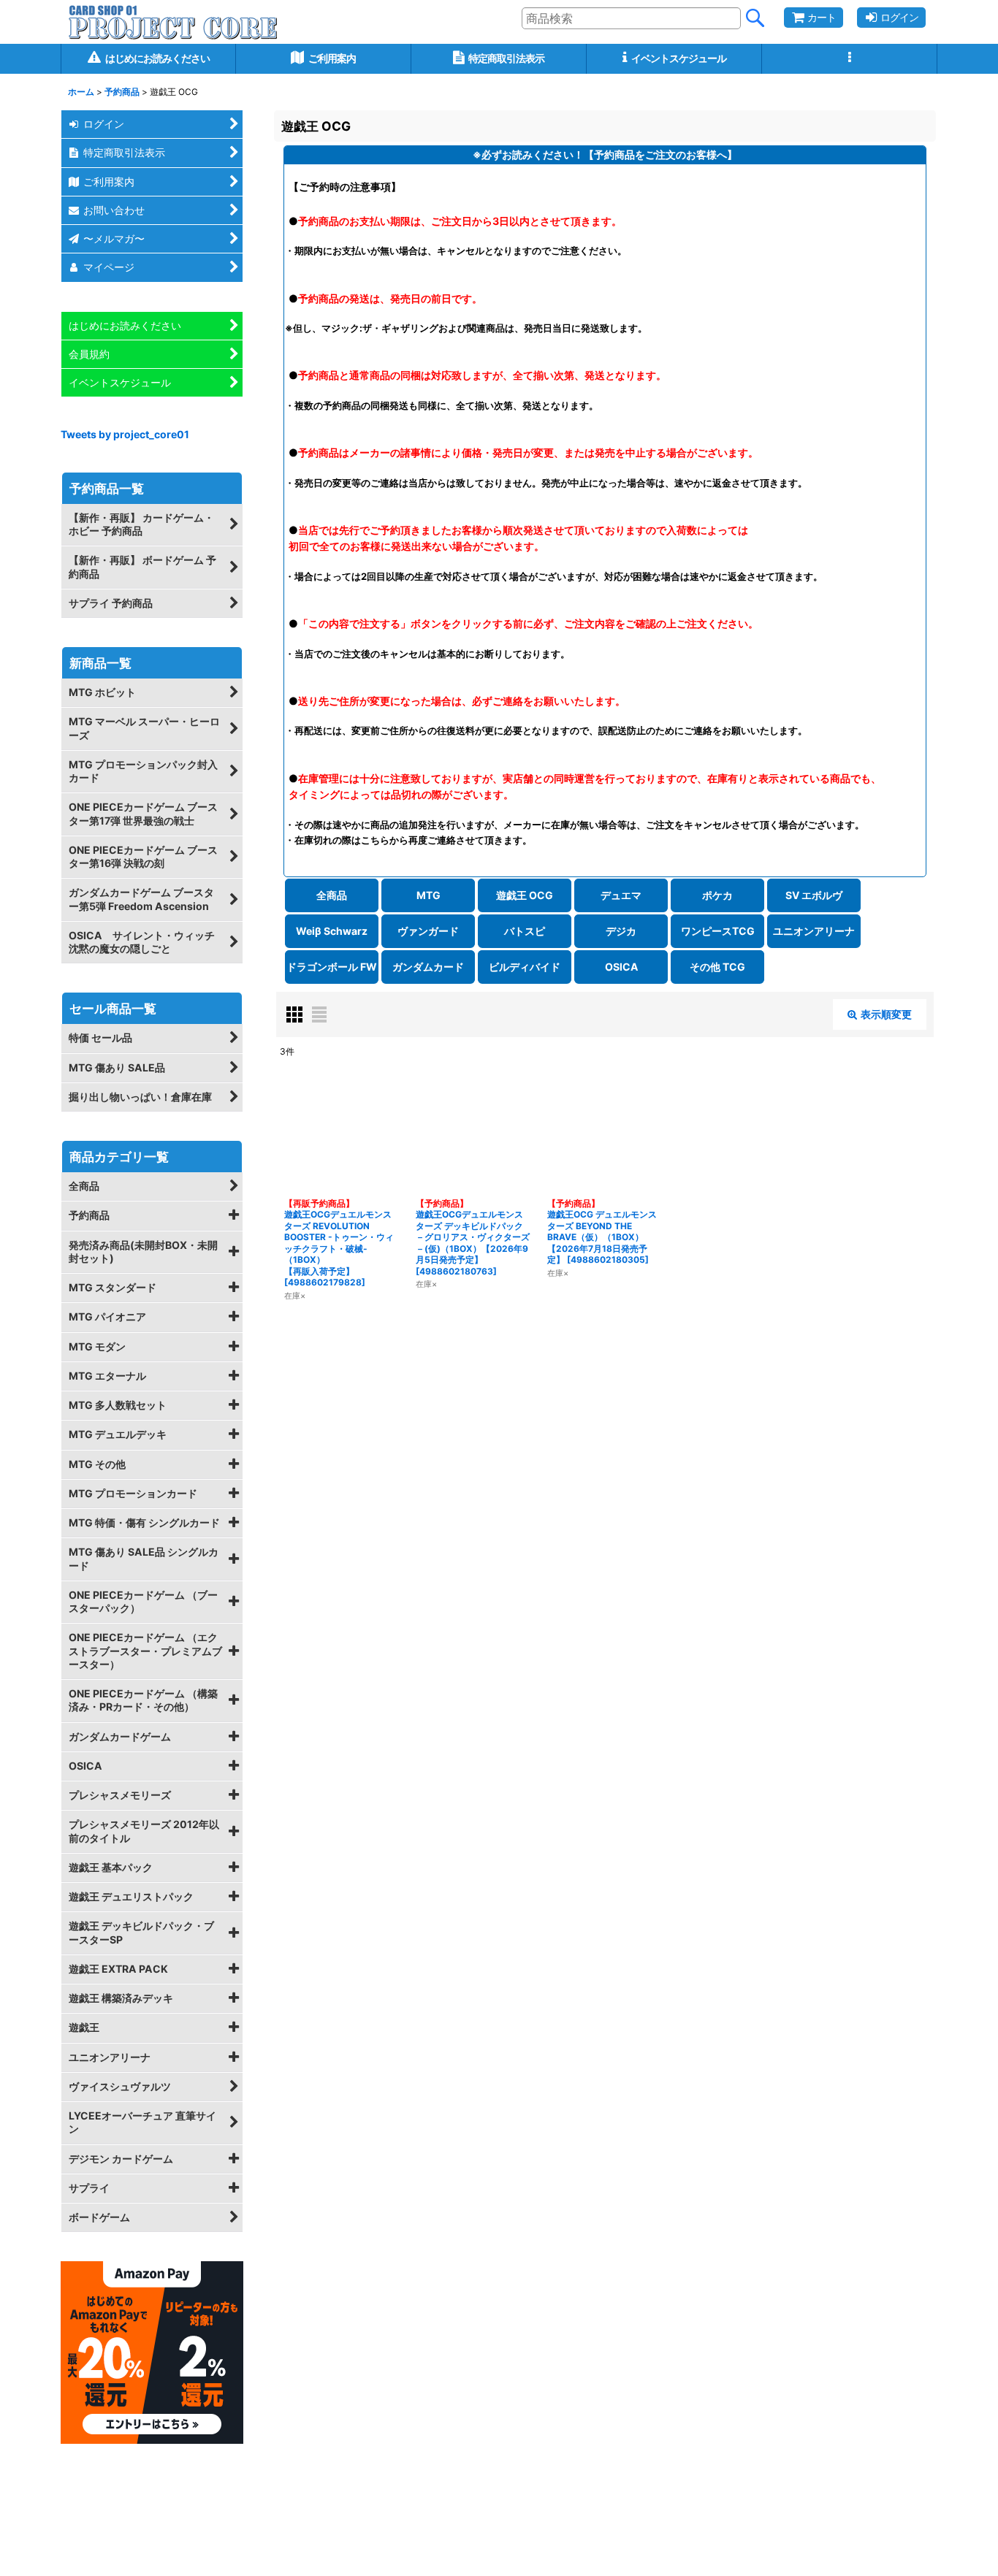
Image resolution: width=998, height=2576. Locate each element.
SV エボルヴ (814, 895)
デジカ (621, 931)
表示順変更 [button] (886, 1014)
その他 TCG (717, 967)
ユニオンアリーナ (814, 931)
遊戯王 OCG (525, 895)
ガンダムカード (428, 967)
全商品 (332, 895)
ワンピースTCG (718, 931)
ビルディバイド (525, 967)
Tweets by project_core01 (125, 434)
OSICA (621, 967)
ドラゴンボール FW (332, 967)
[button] (850, 59)
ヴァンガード (428, 931)
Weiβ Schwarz (332, 931)
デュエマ (621, 895)
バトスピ (525, 931)
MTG (428, 895)
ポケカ (717, 895)
